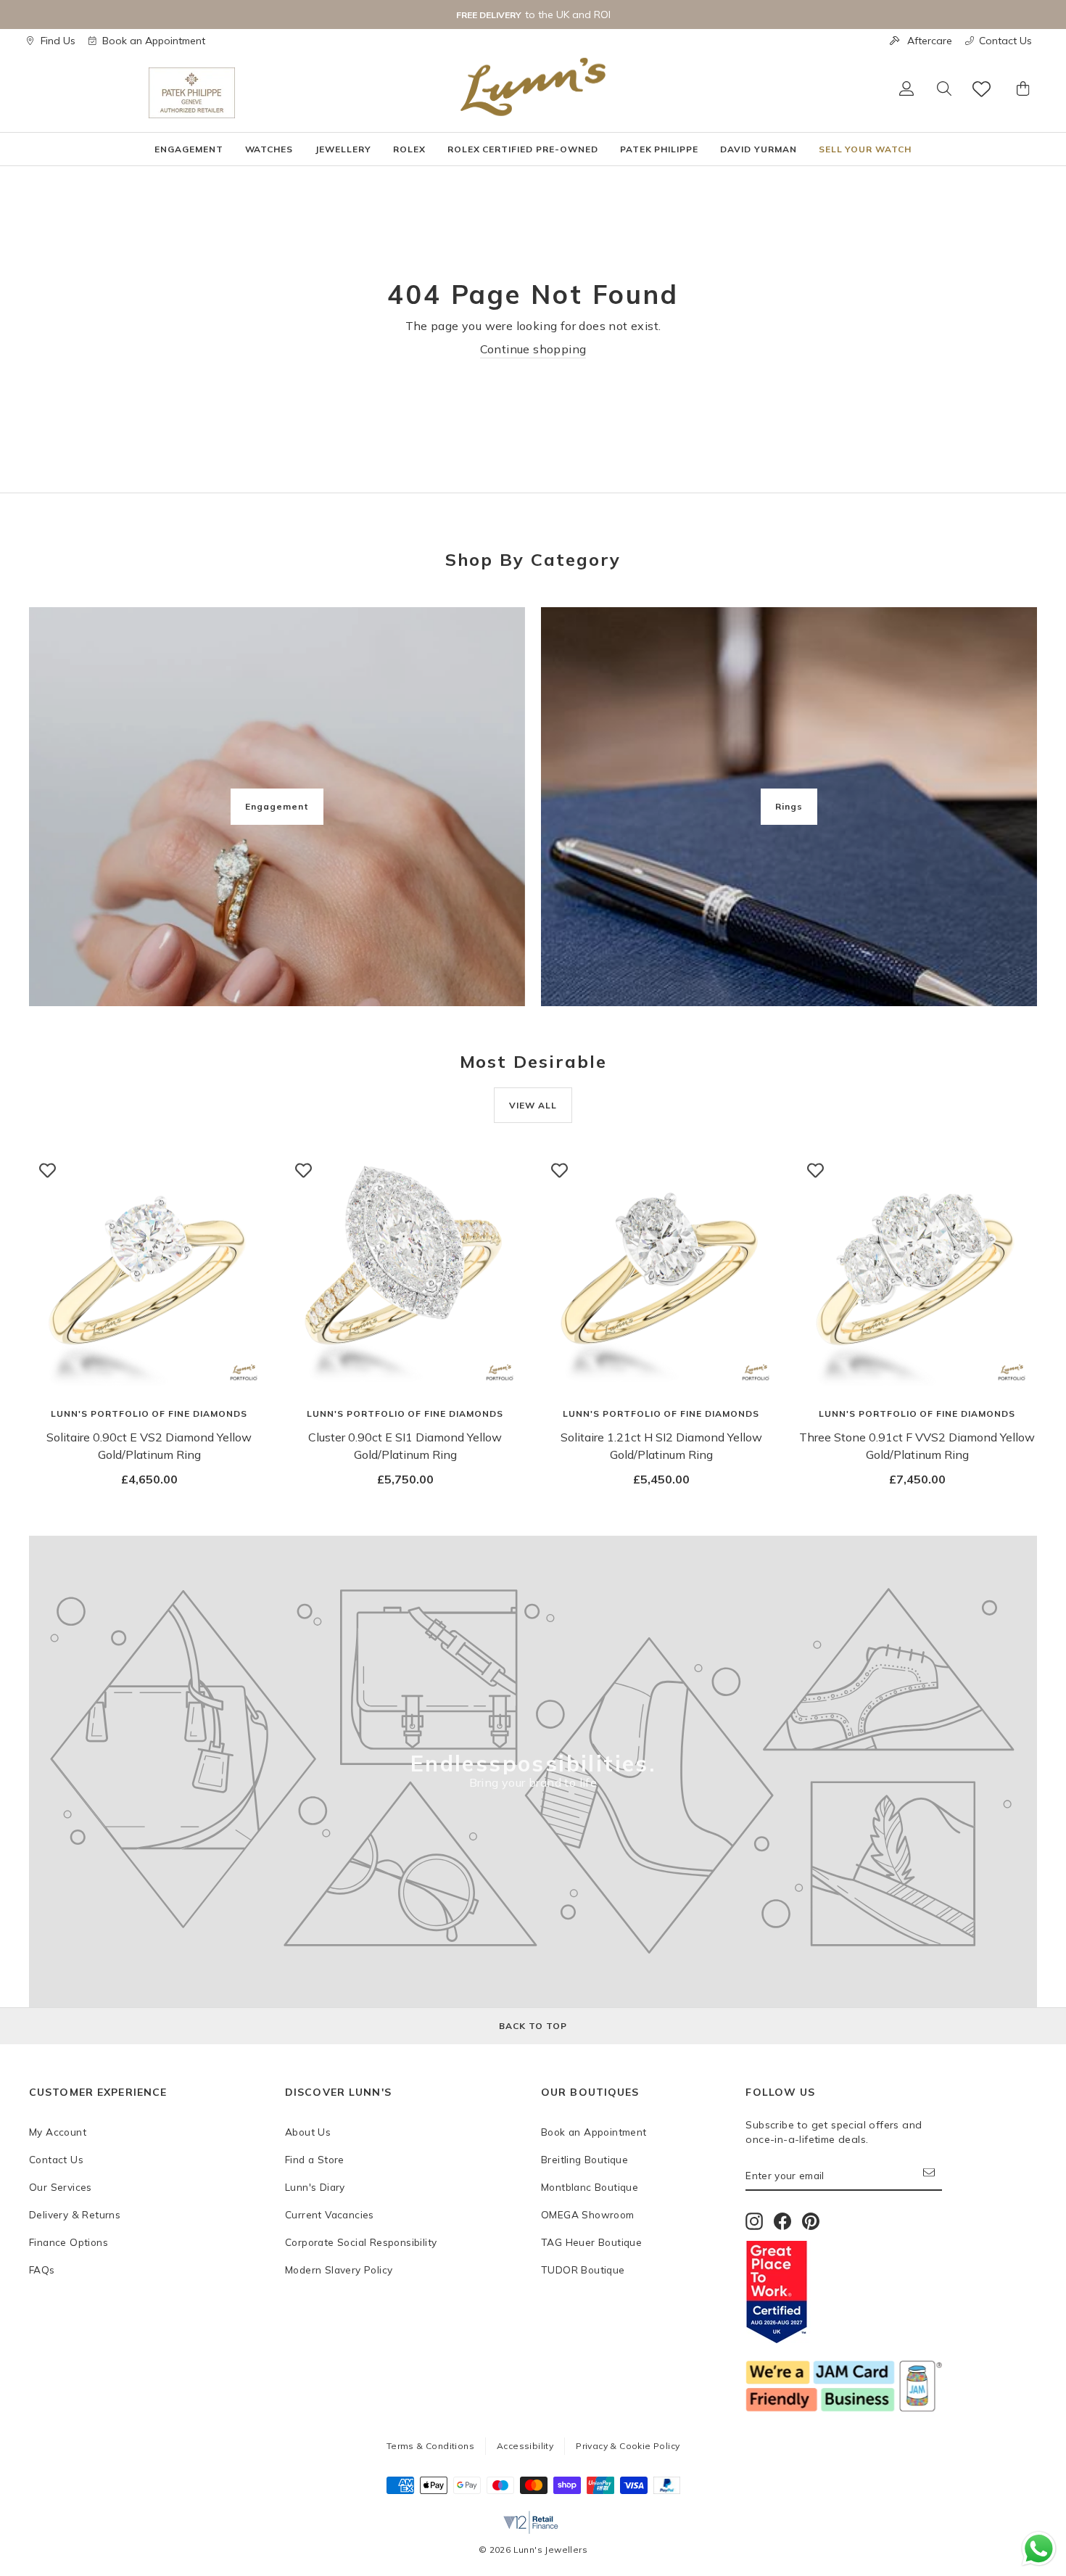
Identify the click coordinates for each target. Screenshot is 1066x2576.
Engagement (189, 149)
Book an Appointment (154, 41)
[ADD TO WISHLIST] (47, 1170)
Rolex (409, 149)
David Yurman (759, 149)
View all (533, 1105)
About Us (308, 2132)
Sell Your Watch (865, 149)
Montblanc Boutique (590, 2187)
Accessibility (525, 2446)
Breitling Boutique (584, 2159)
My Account (58, 2132)
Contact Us (1005, 41)
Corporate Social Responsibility (361, 2242)
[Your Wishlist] (983, 89)
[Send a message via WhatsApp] (1039, 2549)
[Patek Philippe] (192, 93)
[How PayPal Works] (667, 2490)
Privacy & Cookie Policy (628, 2446)
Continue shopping (533, 349)
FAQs (42, 2270)
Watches (269, 149)
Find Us (58, 41)
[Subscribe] (933, 2176)
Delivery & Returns (75, 2214)
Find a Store (315, 2159)
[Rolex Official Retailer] (89, 93)
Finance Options (69, 2242)
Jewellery (343, 149)
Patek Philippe (659, 149)
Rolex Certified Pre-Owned (523, 149)
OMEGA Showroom (588, 2214)
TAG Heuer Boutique (591, 2242)
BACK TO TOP (533, 2026)
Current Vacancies (330, 2214)
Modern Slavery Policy (339, 2270)
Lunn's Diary (315, 2187)
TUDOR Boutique (583, 2270)
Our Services (61, 2187)
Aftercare (930, 41)
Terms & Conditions (430, 2446)
